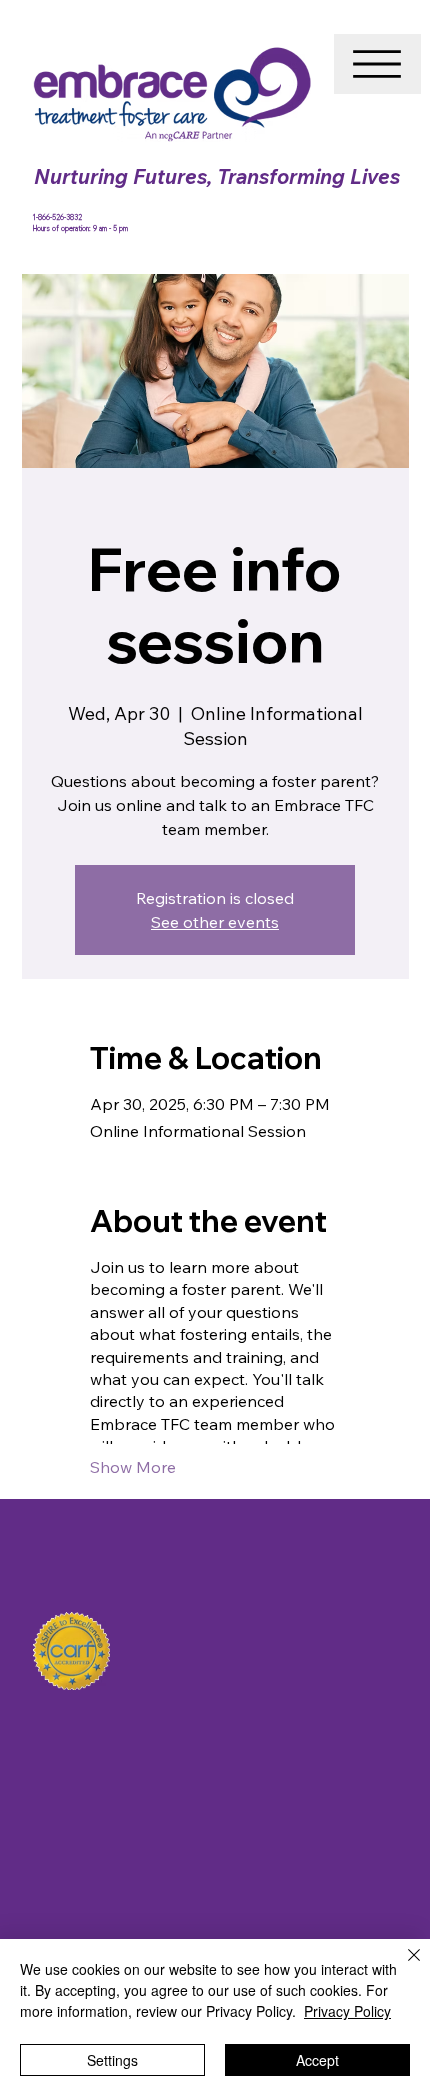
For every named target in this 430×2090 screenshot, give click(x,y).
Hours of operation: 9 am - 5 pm (80, 228)
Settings (112, 2060)
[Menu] (377, 64)
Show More (133, 1467)
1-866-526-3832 (58, 217)
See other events (215, 922)
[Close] (402, 1967)
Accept (317, 2060)
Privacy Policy (347, 2011)
